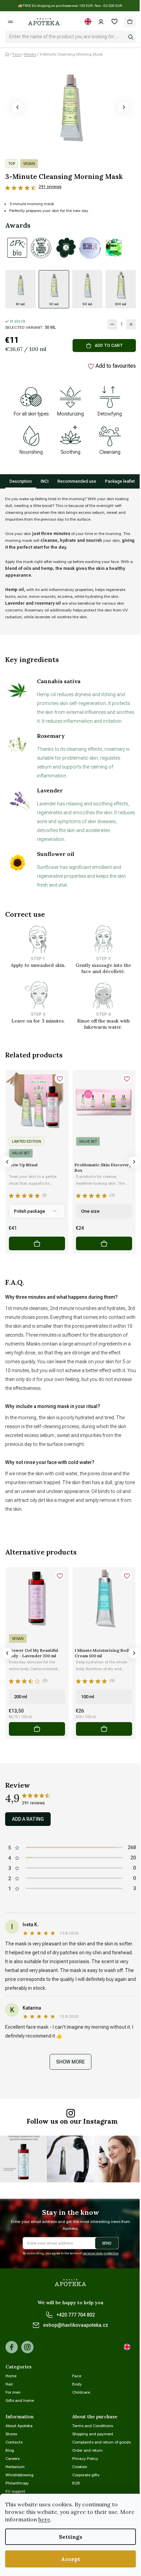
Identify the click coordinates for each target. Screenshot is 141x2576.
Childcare (81, 2392)
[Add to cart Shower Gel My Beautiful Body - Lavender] (37, 1729)
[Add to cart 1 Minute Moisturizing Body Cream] (104, 1729)
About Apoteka (19, 2426)
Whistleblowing (20, 2475)
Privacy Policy (85, 2459)
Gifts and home (20, 2401)
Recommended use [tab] (77, 481)
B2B (76, 2483)
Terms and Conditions (93, 2426)
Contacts (14, 2442)
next (134, 1162)
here (44, 2519)
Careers (12, 2459)
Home (11, 2376)
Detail (37, 1243)
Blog (10, 2450)
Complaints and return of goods (101, 2442)
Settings (70, 2537)
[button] (17, 107)
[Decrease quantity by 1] (112, 324)
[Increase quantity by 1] (131, 324)
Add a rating (28, 1819)
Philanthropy (17, 2483)
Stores (11, 2434)
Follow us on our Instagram (72, 2121)
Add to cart (109, 346)
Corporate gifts (86, 2475)
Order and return (87, 2450)
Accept (70, 2559)
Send (107, 2243)
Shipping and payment (93, 2434)
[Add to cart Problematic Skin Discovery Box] (104, 1243)
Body (77, 2384)
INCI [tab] (45, 481)
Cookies (80, 2467)
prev (7, 1162)
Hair (9, 2384)
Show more (70, 2062)
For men (13, 2392)
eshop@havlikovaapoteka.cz (76, 2325)
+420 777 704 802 (76, 2315)
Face (77, 2376)
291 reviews (50, 187)
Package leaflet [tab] (120, 481)
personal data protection (101, 2253)
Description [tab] (21, 481)
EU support (15, 2491)
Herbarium (15, 2467)
